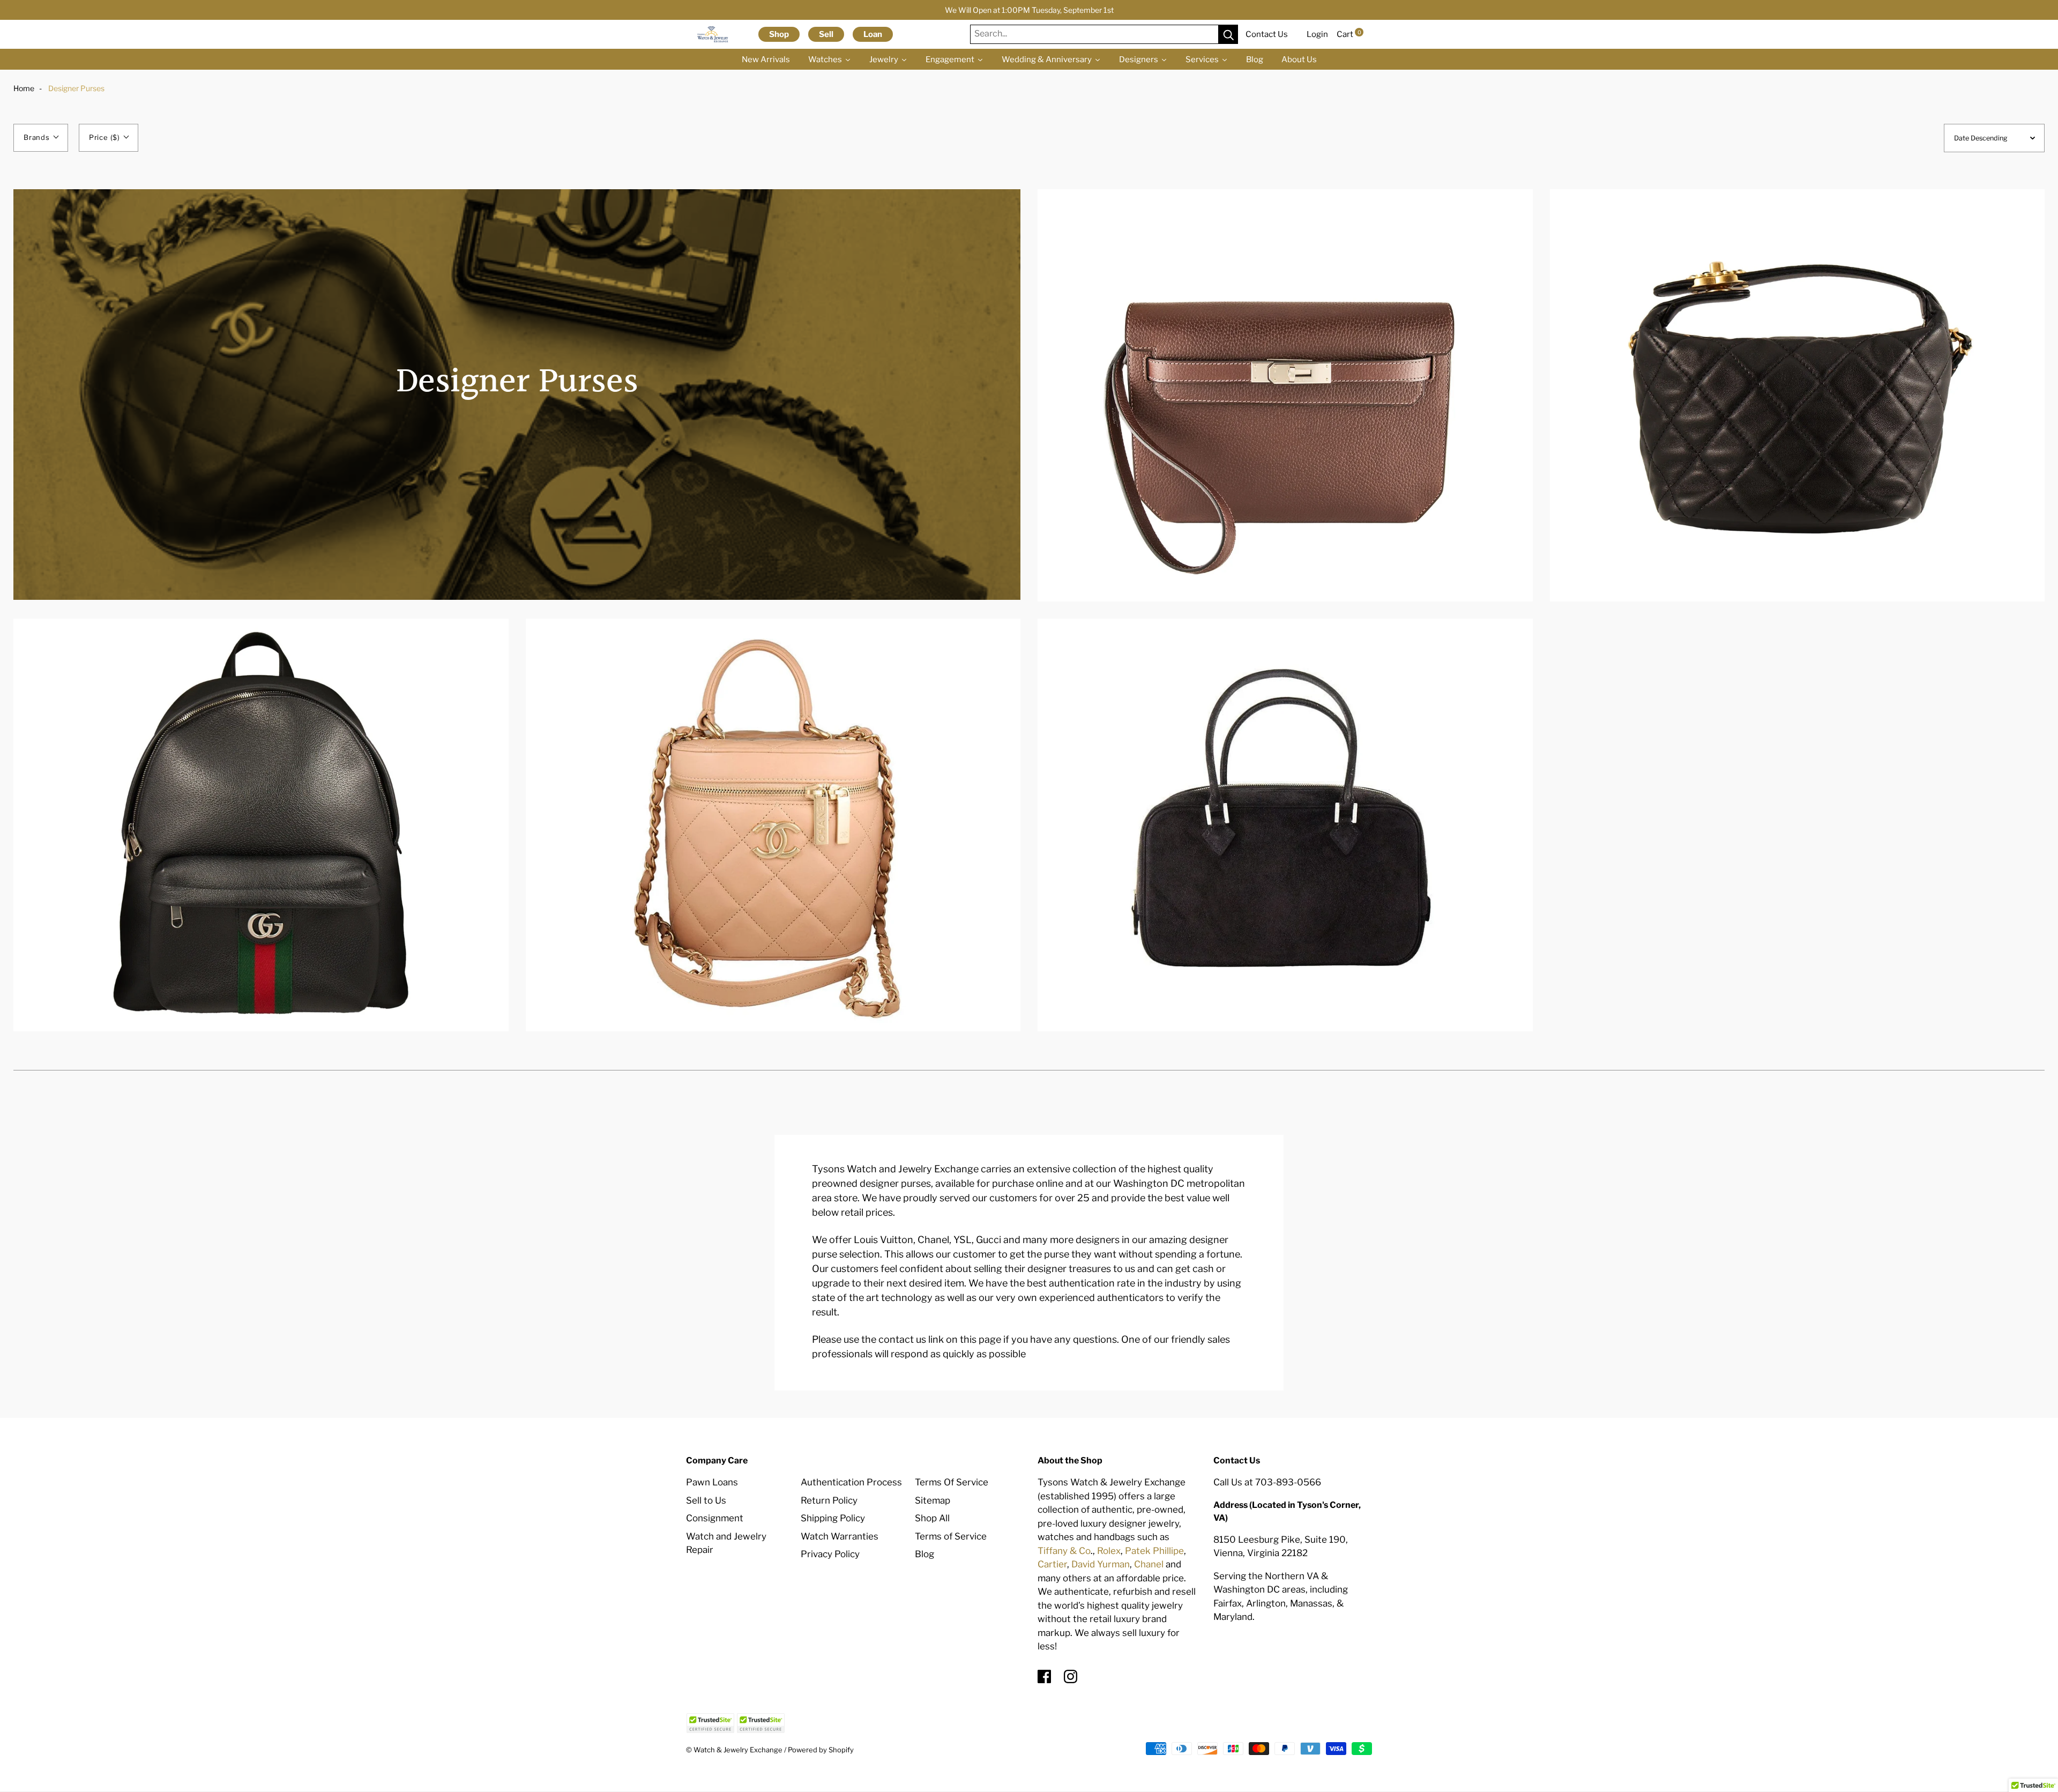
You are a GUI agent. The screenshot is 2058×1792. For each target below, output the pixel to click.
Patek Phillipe (1154, 1551)
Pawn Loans (712, 1482)
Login (1317, 34)
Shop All (932, 1518)
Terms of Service (951, 1536)
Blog (924, 1554)
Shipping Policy (833, 1518)
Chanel (1149, 1564)
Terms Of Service (952, 1482)
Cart (1349, 34)
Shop (779, 34)
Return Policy (829, 1500)
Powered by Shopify (821, 1750)
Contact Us (1267, 34)
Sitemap (933, 1500)
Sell (826, 34)
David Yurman (1101, 1564)
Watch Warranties (840, 1536)
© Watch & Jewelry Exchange (734, 1750)
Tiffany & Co (1064, 1551)
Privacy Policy (830, 1554)
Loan (873, 34)
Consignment (715, 1518)
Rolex (1109, 1551)
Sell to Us (706, 1500)
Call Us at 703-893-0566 (1267, 1482)
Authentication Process (851, 1482)
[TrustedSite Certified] (710, 1723)
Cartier (1052, 1564)
